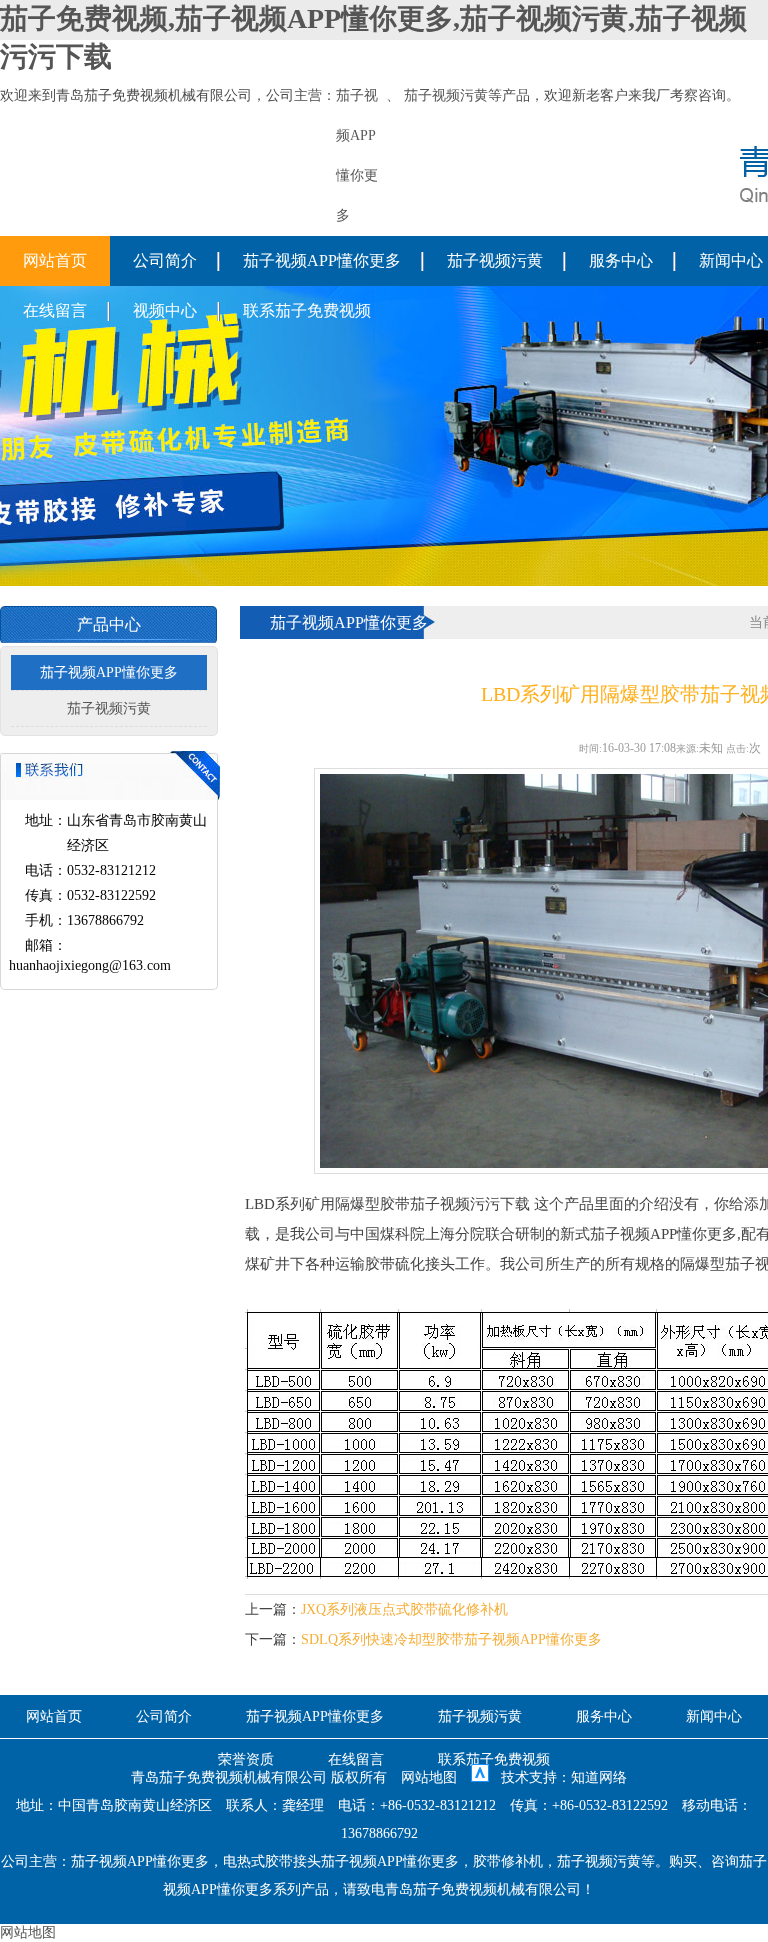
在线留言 (55, 310)
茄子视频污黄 (446, 95)
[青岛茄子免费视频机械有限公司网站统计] (480, 1777)
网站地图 (429, 1777)
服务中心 (621, 260)
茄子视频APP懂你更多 (322, 260)
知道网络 (599, 1777)
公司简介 (165, 260)
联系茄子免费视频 (307, 310)
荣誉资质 (246, 1759)
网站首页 (55, 260)
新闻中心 (714, 1716)
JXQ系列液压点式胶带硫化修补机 (404, 1609)
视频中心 (165, 310)
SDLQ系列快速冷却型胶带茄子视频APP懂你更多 (451, 1639)
